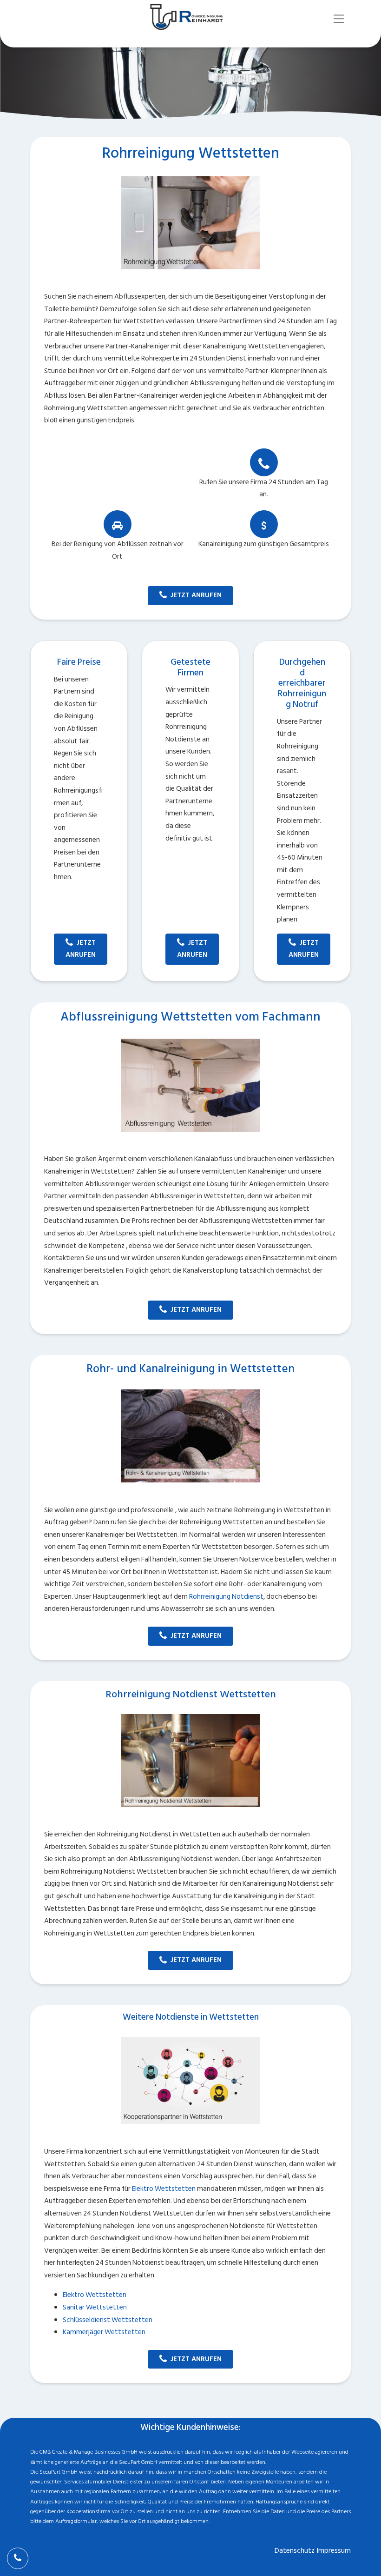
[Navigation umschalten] (339, 19)
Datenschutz (295, 2551)
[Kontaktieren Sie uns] (18, 2558)
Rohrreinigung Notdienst (226, 1597)
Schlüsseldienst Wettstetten (108, 2320)
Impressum (334, 2551)
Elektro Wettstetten (164, 2189)
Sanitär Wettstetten (95, 2307)
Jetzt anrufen (196, 595)
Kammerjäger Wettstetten (104, 2332)
